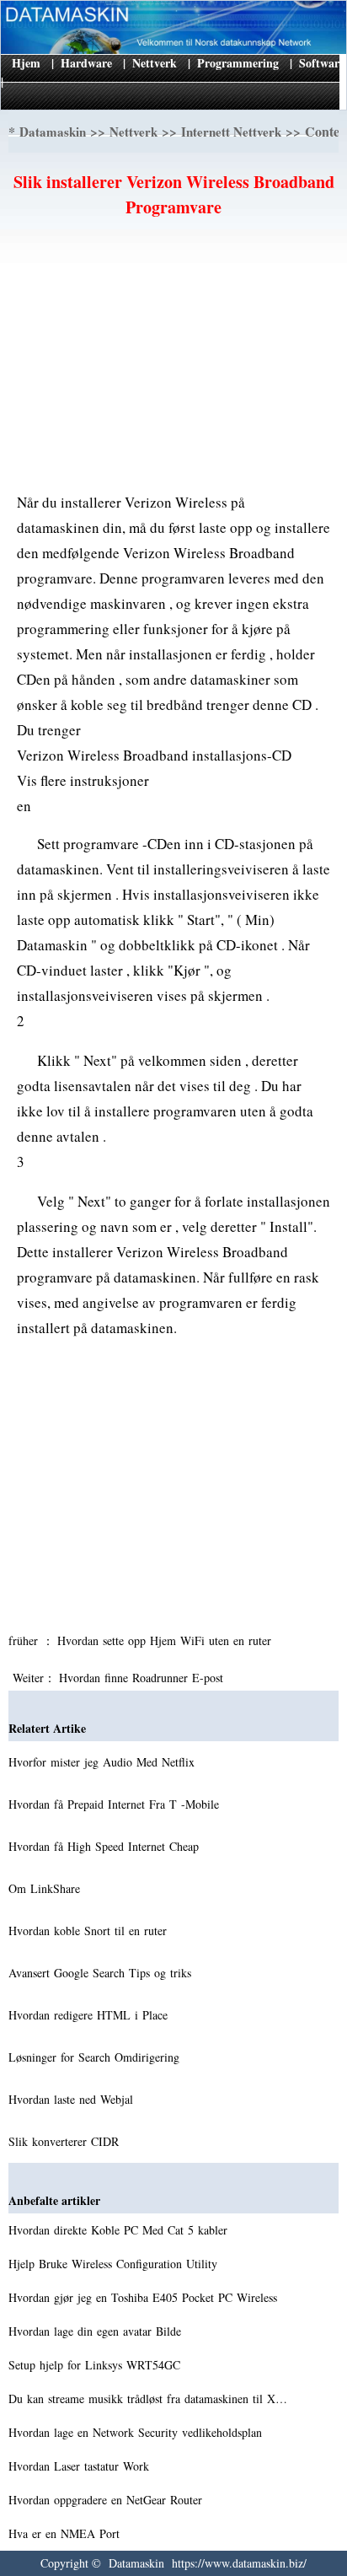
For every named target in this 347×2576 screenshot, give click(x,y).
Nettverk (155, 63)
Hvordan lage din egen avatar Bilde (97, 2331)
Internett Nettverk (231, 132)
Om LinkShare (46, 1888)
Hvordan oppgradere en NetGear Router (107, 2500)
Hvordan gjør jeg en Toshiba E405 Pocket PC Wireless (145, 2297)
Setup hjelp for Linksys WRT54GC (96, 2365)
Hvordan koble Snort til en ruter (90, 1931)
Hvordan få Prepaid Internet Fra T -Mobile (116, 1804)
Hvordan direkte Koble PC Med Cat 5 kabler (120, 2230)
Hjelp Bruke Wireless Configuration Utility (115, 2264)
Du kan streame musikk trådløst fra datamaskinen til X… (148, 2399)
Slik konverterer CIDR (66, 2141)
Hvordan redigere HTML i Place (90, 2015)
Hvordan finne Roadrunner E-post (143, 1678)
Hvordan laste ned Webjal (73, 2099)
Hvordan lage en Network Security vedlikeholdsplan (137, 2432)
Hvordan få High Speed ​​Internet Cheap (106, 1846)
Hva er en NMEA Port (66, 2533)
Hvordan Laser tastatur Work (81, 2466)
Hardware (86, 63)
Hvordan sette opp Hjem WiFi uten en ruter (166, 1640)
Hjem (26, 63)
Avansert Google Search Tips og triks (102, 1973)
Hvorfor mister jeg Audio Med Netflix (104, 1762)
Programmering (238, 63)
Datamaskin (53, 132)
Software (322, 63)
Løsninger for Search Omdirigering (96, 2057)
